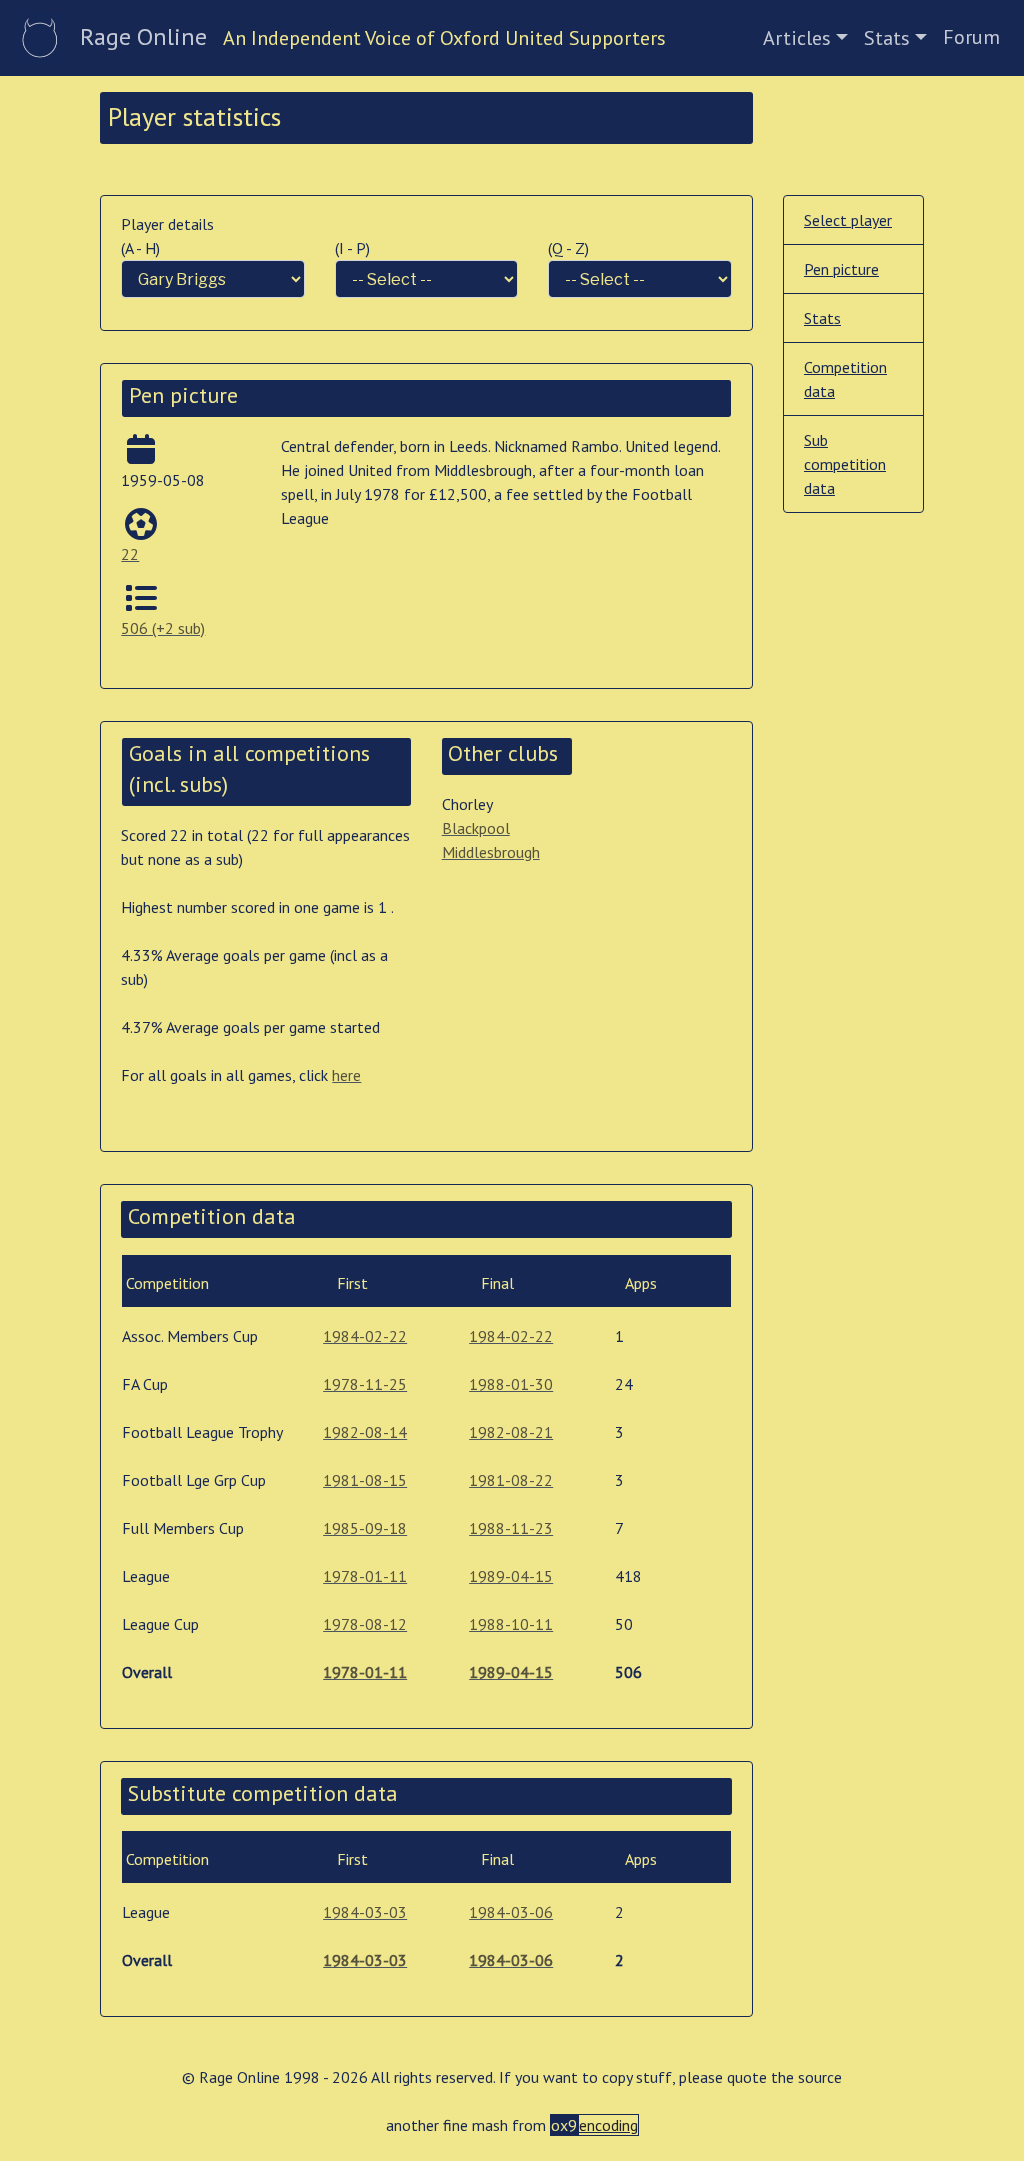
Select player (848, 220)
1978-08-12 (365, 1624)
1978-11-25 (365, 1384)
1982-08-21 (511, 1432)
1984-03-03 (365, 1912)
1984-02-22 (365, 1336)
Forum (971, 37)
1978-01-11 (365, 1576)
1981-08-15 (365, 1480)
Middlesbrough (491, 852)
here (346, 1075)
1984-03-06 (511, 1912)
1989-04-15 (511, 1576)
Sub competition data (845, 464)
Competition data (845, 379)
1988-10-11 (511, 1624)
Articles (797, 38)
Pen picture (841, 269)
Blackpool (476, 828)
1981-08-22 (511, 1480)
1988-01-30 (511, 1384)
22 (130, 554)
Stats (887, 38)
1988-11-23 (511, 1528)
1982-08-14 (365, 1432)
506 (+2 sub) (163, 628)
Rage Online (143, 36)
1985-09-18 (365, 1528)
